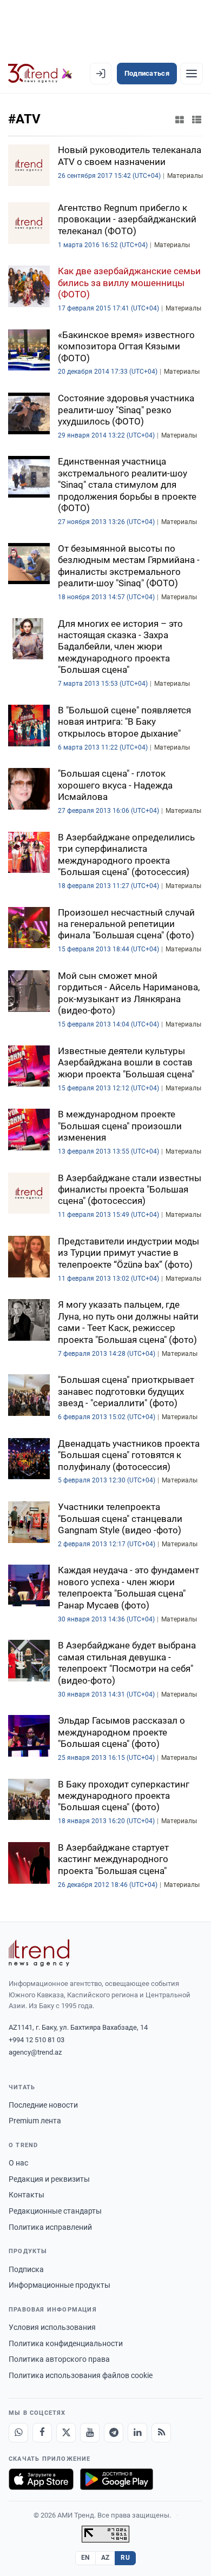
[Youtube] (90, 2433)
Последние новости (43, 2105)
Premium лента (35, 2121)
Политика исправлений (50, 2227)
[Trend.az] (40, 74)
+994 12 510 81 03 (37, 2040)
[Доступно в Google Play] (117, 2479)
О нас (18, 2163)
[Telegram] (114, 2433)
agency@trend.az (35, 2052)
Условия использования (52, 2327)
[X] (66, 2433)
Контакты (27, 2195)
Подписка (26, 2269)
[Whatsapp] (18, 2433)
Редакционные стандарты (55, 2211)
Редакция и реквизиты (49, 2179)
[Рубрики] (192, 74)
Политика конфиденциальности (66, 2343)
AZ (105, 2558)
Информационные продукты (60, 2285)
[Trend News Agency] (39, 1953)
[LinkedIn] (137, 2433)
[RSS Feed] (161, 2433)
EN (85, 2558)
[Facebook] (42, 2433)
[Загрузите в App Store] (41, 2479)
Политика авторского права (59, 2359)
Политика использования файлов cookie (81, 2375)
